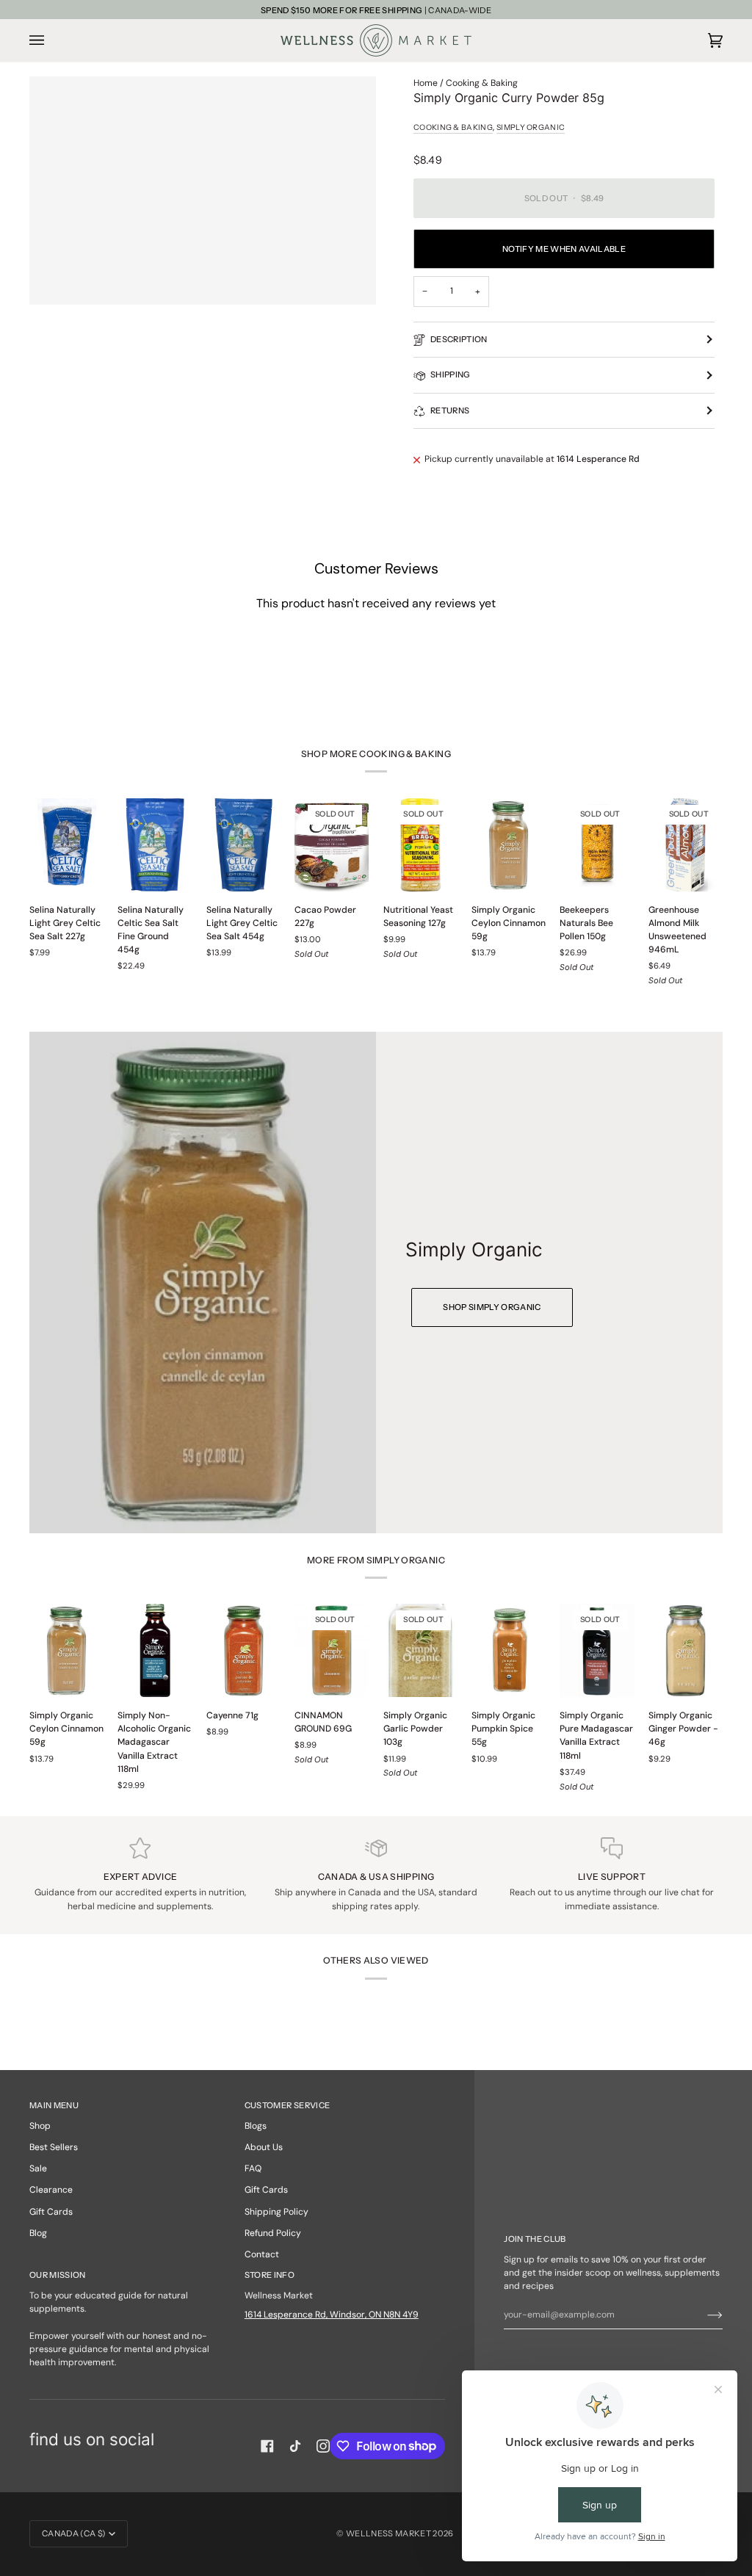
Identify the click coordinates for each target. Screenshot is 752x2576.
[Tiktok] (295, 2446)
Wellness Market (389, 2533)
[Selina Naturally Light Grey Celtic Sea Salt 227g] (66, 845)
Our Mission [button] (58, 2275)
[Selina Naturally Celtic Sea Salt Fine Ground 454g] (155, 845)
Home (426, 83)
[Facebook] (267, 2446)
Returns (450, 410)
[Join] (703, 2315)
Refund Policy (273, 2233)
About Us (264, 2147)
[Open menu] (51, 40)
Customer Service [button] (287, 2105)
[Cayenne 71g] (243, 1650)
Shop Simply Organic (492, 1306)
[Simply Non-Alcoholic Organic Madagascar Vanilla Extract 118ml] (155, 1650)
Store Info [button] (270, 2275)
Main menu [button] (54, 2105)
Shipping (451, 375)
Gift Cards (51, 2212)
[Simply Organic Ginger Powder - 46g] (686, 1650)
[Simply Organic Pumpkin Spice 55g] (509, 1650)
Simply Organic (531, 127)
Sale (38, 2168)
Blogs (256, 2126)
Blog (38, 2233)
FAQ (253, 2168)
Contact (262, 2254)
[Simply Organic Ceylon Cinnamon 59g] (509, 845)
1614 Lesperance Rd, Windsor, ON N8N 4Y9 (332, 2315)
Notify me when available (564, 249)
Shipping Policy (276, 2212)
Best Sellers (54, 2147)
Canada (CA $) (74, 2533)
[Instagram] (323, 2446)
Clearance (51, 2190)
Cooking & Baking (482, 83)
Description (459, 339)
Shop (40, 2126)
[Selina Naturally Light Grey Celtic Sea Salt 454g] (243, 845)
